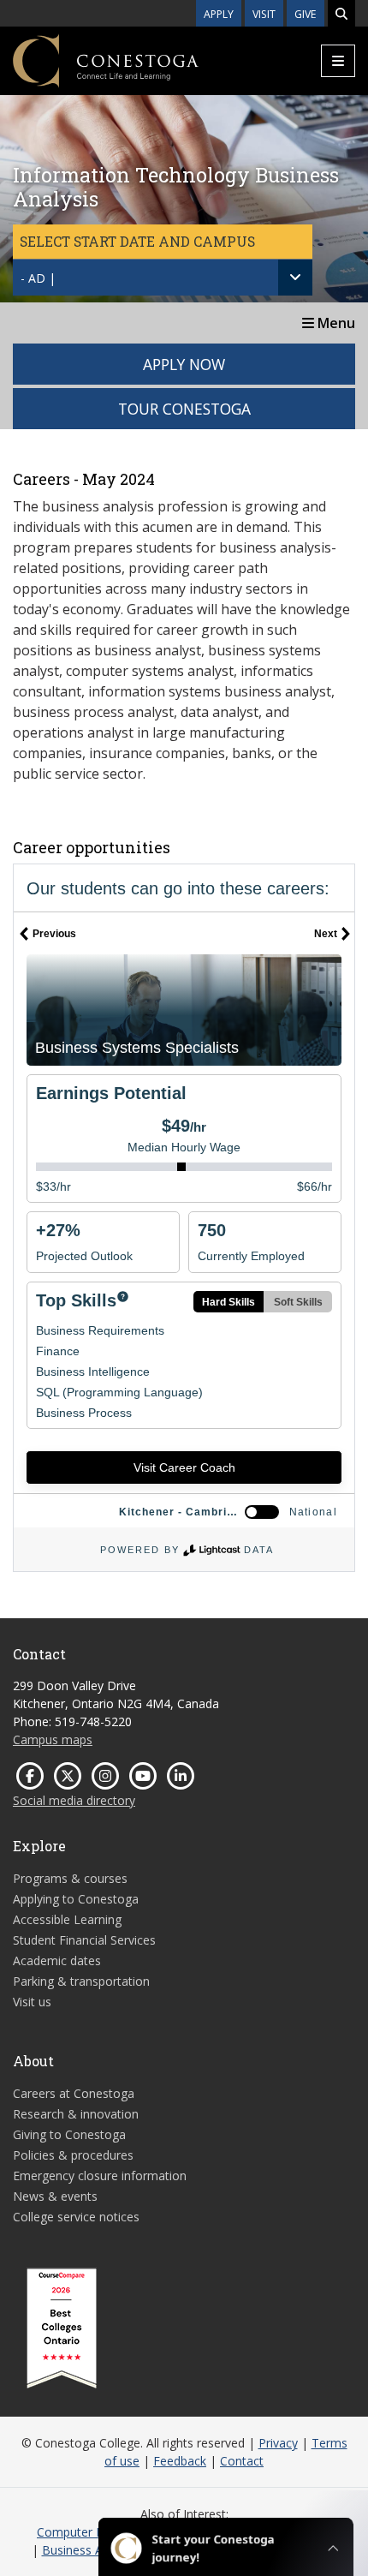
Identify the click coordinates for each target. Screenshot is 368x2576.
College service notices (76, 2217)
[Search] (341, 13)
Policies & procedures (73, 2155)
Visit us (32, 2002)
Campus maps (53, 1739)
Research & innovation (76, 2114)
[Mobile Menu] (338, 61)
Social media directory (74, 1800)
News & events (55, 2196)
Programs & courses (70, 1878)
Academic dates (57, 1960)
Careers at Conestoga (74, 2093)
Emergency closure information (100, 2176)
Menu (335, 323)
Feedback (180, 2461)
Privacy (278, 2443)
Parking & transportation (81, 1981)
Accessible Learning (67, 1919)
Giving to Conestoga (69, 2134)
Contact (242, 2461)
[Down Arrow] (295, 278)
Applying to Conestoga (76, 1899)
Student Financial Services (84, 1940)
